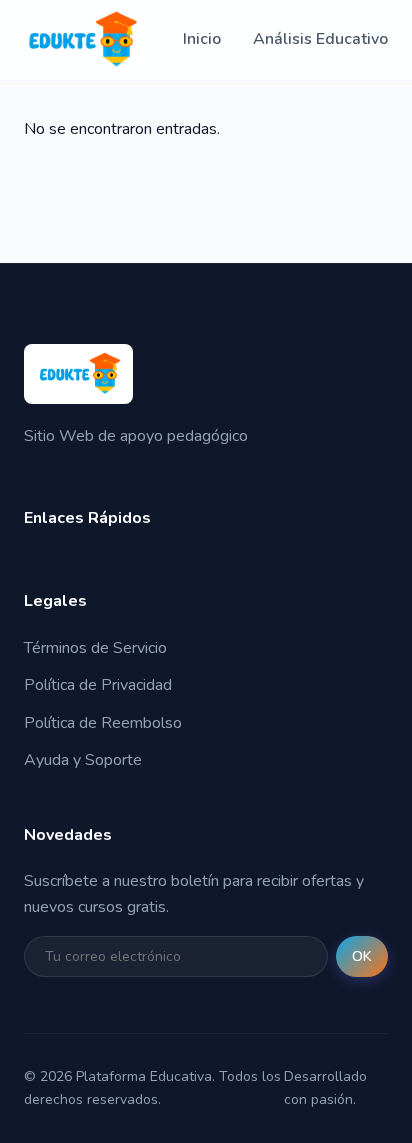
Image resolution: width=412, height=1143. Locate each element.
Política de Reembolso (103, 723)
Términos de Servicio (95, 648)
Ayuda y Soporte (83, 760)
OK (362, 956)
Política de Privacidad (98, 685)
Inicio (202, 39)
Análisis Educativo (320, 39)
